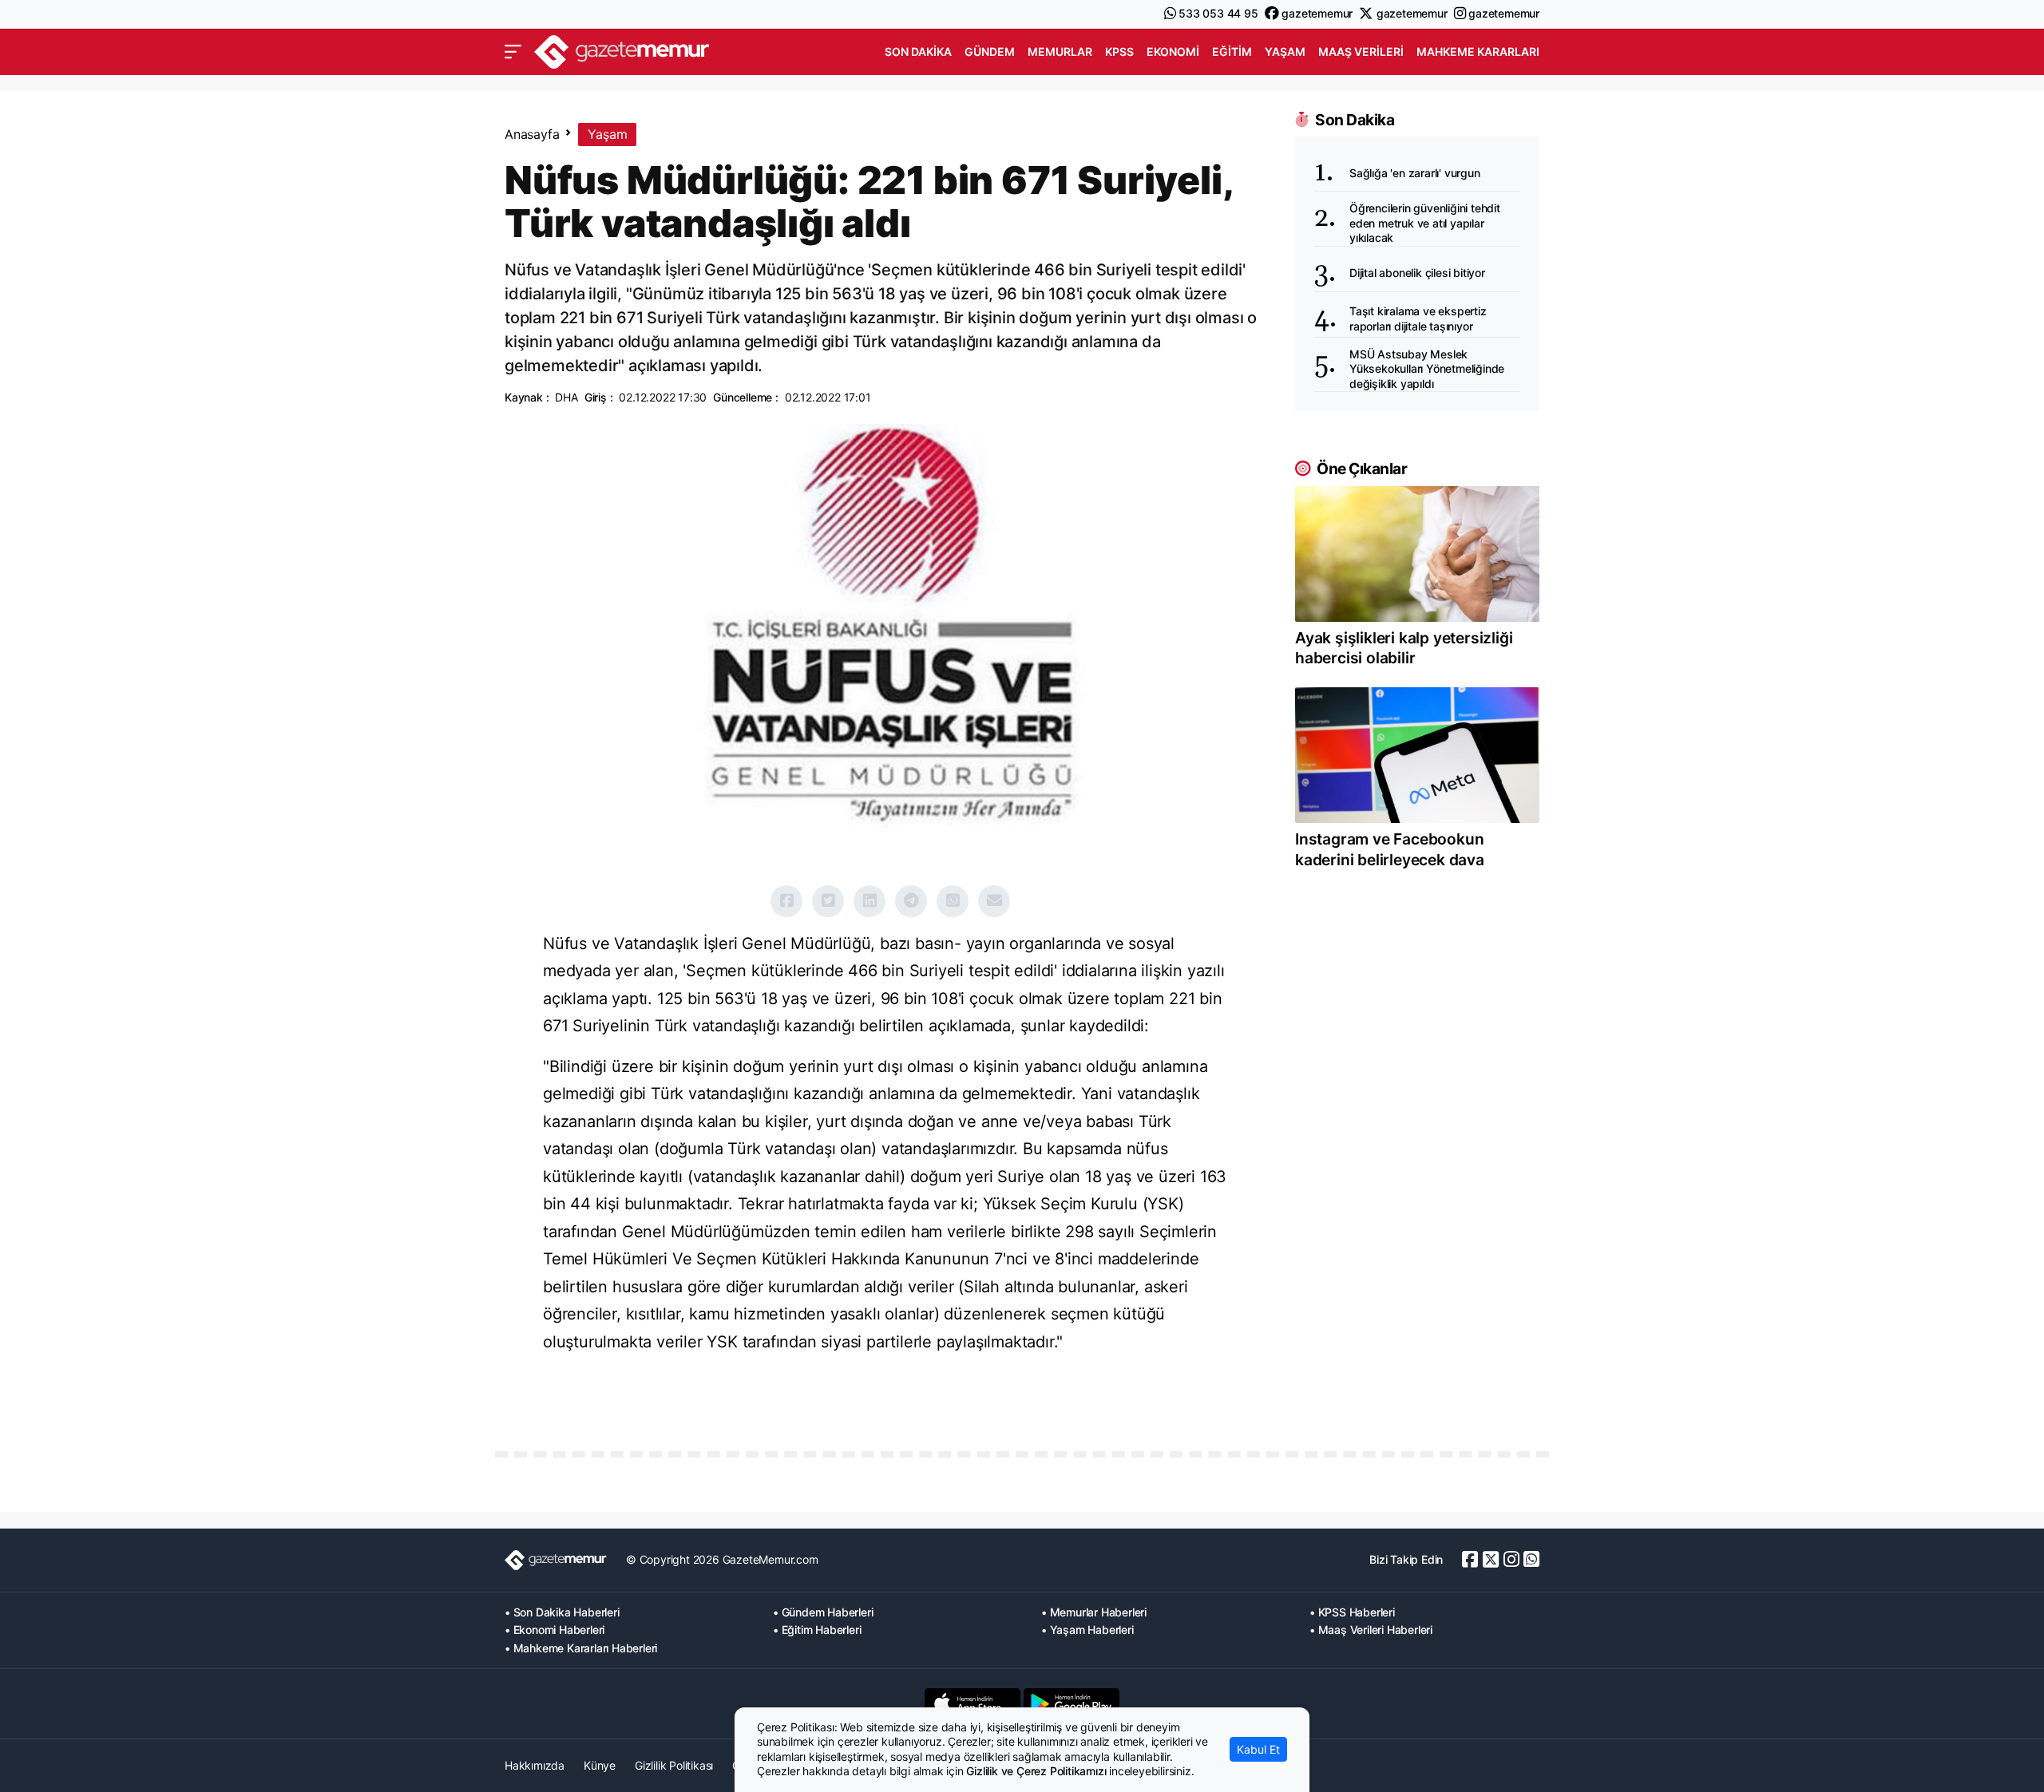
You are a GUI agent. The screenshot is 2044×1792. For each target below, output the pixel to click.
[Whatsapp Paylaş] (953, 901)
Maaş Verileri (1361, 51)
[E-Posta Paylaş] (994, 901)
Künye (600, 1765)
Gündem (990, 51)
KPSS (1119, 51)
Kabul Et (1258, 1749)
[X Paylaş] (828, 901)
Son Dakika (918, 51)
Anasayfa (532, 134)
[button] (513, 52)
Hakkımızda (535, 1765)
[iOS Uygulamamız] (972, 1703)
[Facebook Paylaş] (786, 901)
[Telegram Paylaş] (911, 901)
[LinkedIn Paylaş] (869, 901)
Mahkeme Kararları (1478, 51)
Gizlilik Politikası (674, 1765)
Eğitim (1232, 51)
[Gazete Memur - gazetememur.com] (622, 50)
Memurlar (1060, 51)
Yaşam (1285, 51)
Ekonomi (1173, 51)
